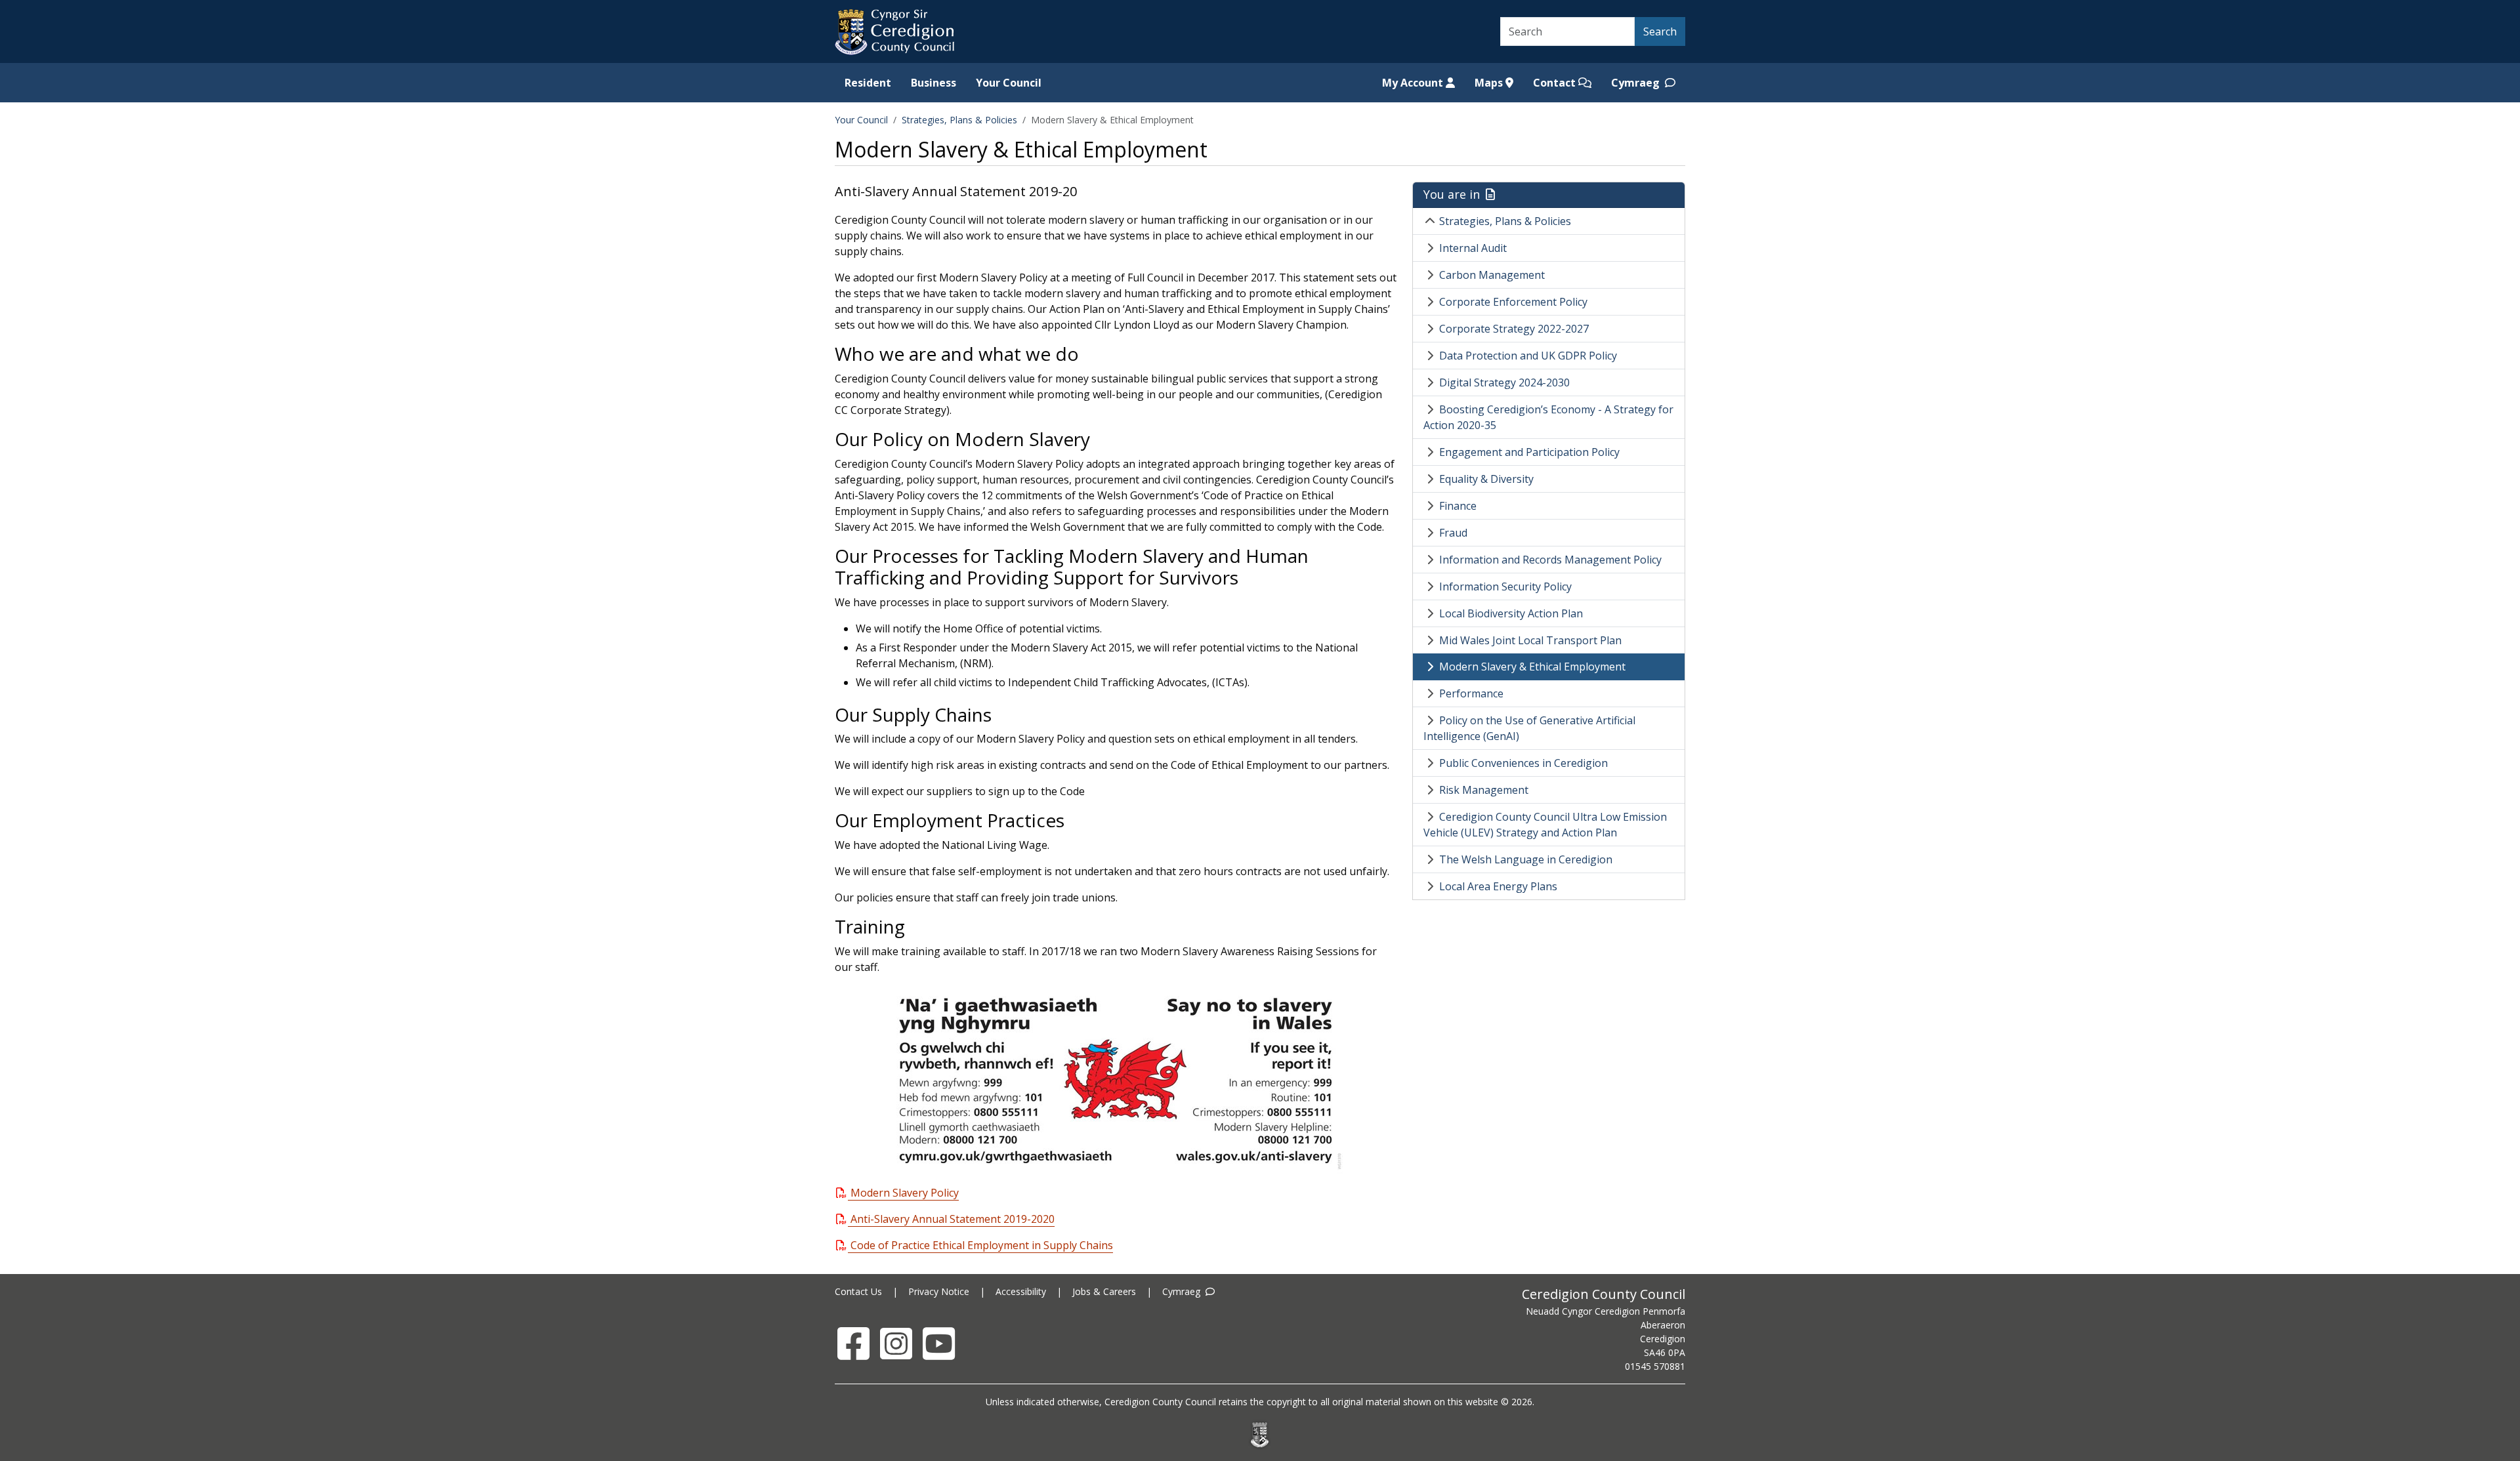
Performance (1471, 693)
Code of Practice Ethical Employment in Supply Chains (982, 1245)
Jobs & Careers (1104, 1291)
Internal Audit (1473, 248)
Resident (868, 83)
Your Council (1009, 83)
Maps (1490, 83)
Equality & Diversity (1486, 479)
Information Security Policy (1505, 586)
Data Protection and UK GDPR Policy (1528, 356)
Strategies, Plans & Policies (959, 120)
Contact (1556, 83)
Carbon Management (1492, 275)
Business (934, 83)
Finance (1458, 506)
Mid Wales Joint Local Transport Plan (1530, 640)
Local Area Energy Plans (1498, 886)
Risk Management (1484, 790)
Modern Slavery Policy (905, 1193)
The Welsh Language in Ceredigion (1526, 859)
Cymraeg (1637, 83)
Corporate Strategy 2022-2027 (1514, 329)
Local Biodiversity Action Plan (1511, 613)
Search (1660, 31)
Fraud (1453, 533)
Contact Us (858, 1291)
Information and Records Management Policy (1550, 560)
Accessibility (1021, 1291)
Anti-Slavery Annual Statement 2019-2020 (953, 1219)
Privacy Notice (939, 1291)
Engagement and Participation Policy (1529, 452)
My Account (1414, 83)
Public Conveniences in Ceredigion (1523, 763)
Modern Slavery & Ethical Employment (1532, 667)
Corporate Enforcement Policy (1513, 302)
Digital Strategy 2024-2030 (1504, 382)
